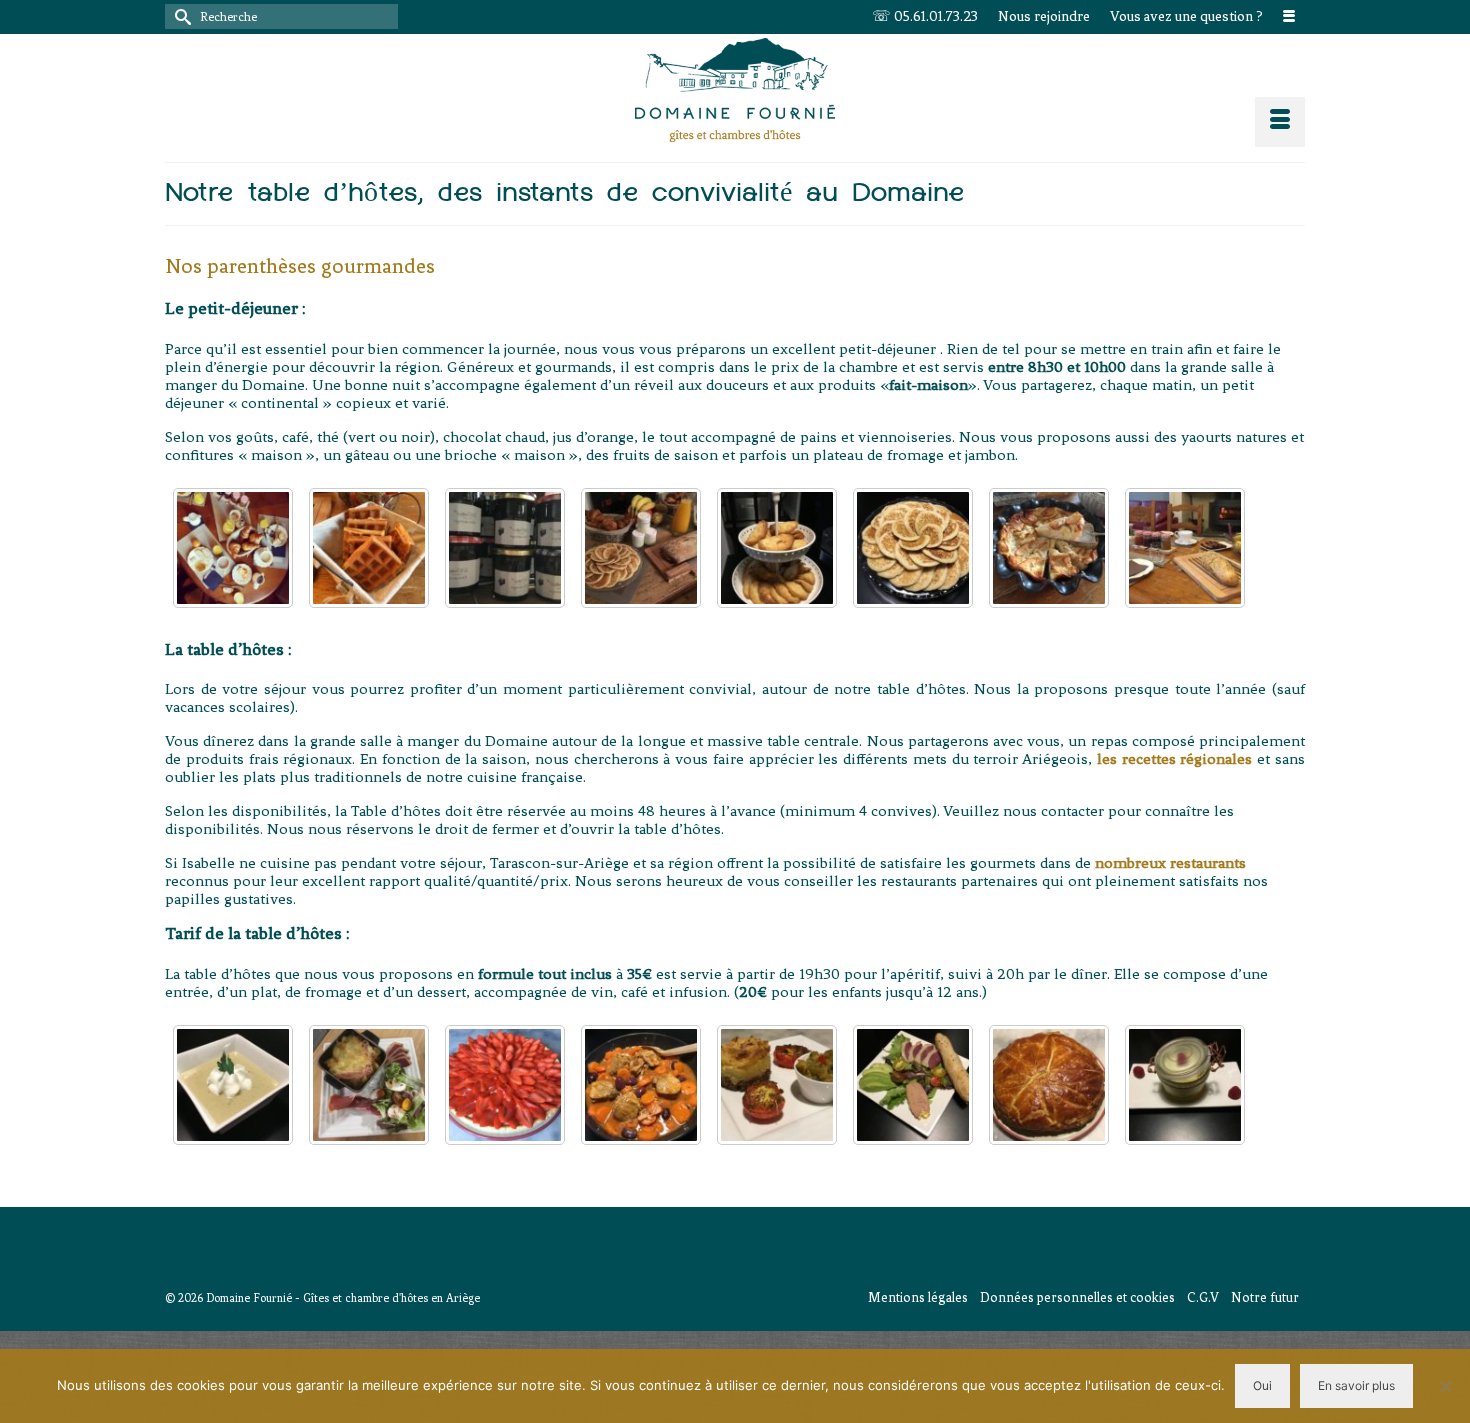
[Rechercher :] (281, 16)
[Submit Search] (180, 16)
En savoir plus (1356, 1385)
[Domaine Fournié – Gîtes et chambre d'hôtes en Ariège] (735, 90)
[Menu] (1280, 122)
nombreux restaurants (1170, 863)
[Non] (1445, 1386)
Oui (1262, 1385)
